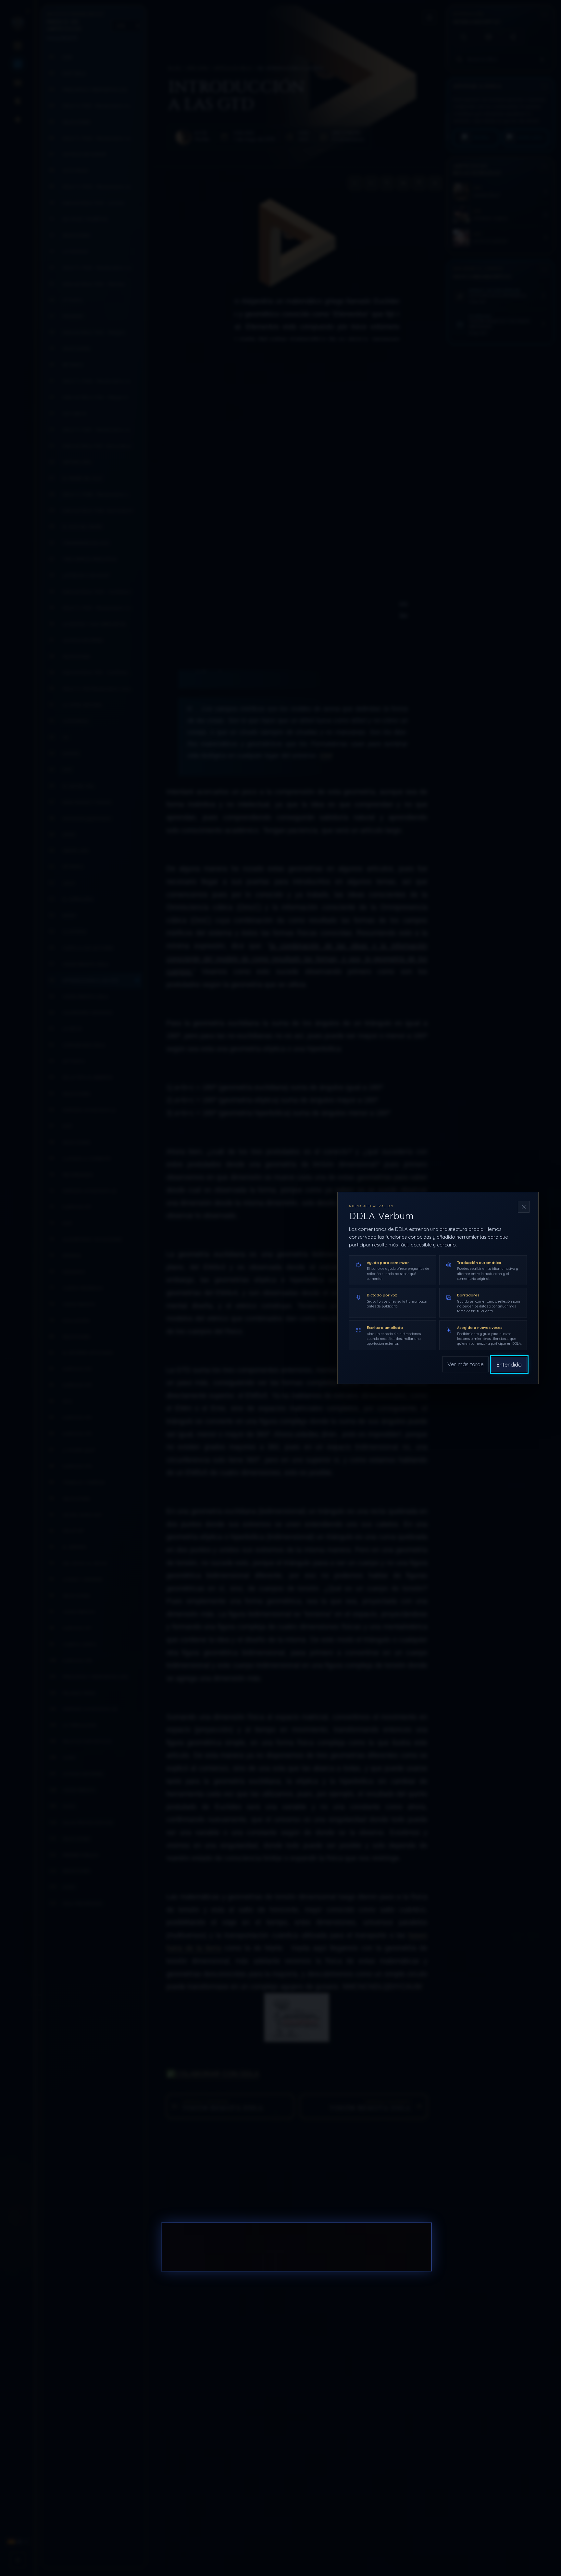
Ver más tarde (466, 1364)
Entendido (509, 1364)
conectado (238, 2247)
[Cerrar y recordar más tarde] (524, 1207)
